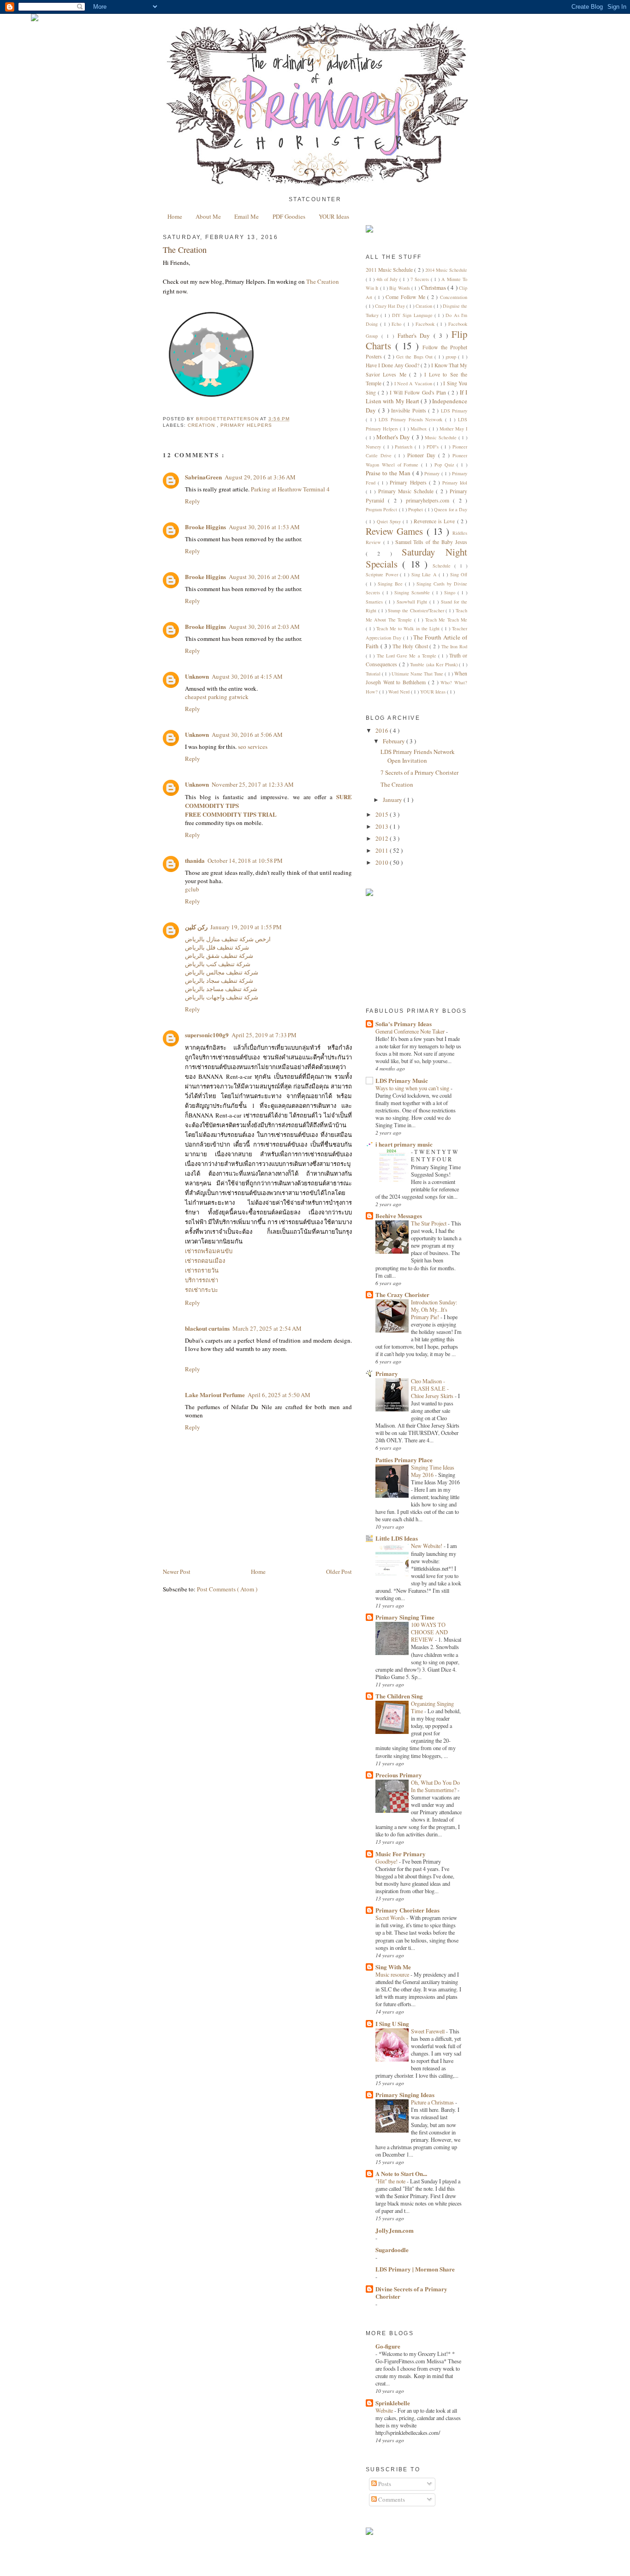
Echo (398, 324)
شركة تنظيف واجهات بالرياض (222, 997)
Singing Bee (391, 584)
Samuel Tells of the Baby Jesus (431, 542)
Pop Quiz (446, 465)
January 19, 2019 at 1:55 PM (246, 927)
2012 (383, 838)
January (393, 800)
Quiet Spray (390, 521)
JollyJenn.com (395, 2230)
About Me (208, 216)
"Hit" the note (391, 2181)
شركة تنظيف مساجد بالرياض (221, 989)
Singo (451, 592)
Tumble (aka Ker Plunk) (434, 664)
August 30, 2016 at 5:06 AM (247, 735)
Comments (391, 2499)
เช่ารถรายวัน (202, 1270)
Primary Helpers (246, 425)
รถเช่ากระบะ (202, 1290)
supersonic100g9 (207, 1035)
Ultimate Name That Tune (418, 674)
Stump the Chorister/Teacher (417, 610)
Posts (384, 2484)
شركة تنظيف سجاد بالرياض (219, 980)
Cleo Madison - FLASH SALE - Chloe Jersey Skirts (433, 1388)
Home (175, 216)
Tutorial (374, 674)
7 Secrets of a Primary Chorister (419, 772)
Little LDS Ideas (397, 1538)
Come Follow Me (406, 297)
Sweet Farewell (428, 2031)
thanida (195, 860)
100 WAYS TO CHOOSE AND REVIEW (429, 1632)
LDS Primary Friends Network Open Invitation (418, 756)
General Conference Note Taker (411, 1031)
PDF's (434, 447)
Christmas (434, 287)
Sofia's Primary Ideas (404, 1024)
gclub (192, 889)
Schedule (443, 566)
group (452, 357)
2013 (383, 826)
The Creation (323, 281)
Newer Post (177, 1572)
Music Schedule (442, 437)
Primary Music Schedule (407, 491)
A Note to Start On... (401, 2173)
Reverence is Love (435, 521)
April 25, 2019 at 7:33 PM (264, 1035)
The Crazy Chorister (402, 1294)
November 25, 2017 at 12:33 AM (253, 784)
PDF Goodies (289, 216)
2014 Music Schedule (446, 270)
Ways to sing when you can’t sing (413, 1088)
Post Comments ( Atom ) (227, 1589)
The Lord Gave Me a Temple (407, 656)
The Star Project (429, 1223)
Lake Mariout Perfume (215, 1395)
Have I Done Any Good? (393, 365)
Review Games (396, 531)
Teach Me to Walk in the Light (409, 628)
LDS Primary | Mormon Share (415, 2269)
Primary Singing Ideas (405, 2095)
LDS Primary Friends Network (412, 419)
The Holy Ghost (411, 646)
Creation (202, 425)
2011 (383, 850)
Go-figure (388, 2346)
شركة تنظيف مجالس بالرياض (222, 972)
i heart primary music (404, 1144)
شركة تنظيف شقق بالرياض (219, 956)
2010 (383, 862)
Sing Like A (425, 574)
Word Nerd (400, 692)
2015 (383, 814)
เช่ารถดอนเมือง (205, 1261)
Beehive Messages (399, 1216)
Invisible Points (410, 410)
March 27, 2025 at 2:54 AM (267, 1328)
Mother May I (453, 429)
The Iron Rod (455, 646)
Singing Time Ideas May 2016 (433, 1471)
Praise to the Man (389, 473)
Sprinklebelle (393, 2403)
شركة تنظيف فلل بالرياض (217, 947)
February (395, 741)
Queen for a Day (451, 509)
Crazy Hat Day (391, 306)
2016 (383, 730)
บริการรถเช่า (202, 1280)
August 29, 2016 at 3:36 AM (260, 477)
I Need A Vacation (414, 383)
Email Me (247, 216)
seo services (253, 747)
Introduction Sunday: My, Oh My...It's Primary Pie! (434, 1309)
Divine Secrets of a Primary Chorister (411, 2292)
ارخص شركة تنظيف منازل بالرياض (228, 939)
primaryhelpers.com (429, 500)
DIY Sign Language (413, 315)
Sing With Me (393, 1967)
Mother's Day (394, 437)
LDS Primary (454, 411)
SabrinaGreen (203, 477)
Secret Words (391, 1918)
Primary (433, 473)
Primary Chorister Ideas (407, 1910)
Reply (193, 501)
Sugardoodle (392, 2250)
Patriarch (405, 447)
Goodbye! (387, 1861)
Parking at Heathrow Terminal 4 (290, 489)
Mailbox (419, 429)
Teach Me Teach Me (446, 620)
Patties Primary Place (404, 1460)
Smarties (375, 602)
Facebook (426, 324)
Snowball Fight (413, 602)
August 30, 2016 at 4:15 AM (247, 676)
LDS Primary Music (402, 1080)
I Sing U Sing (392, 2023)
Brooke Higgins (205, 527)
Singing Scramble (413, 592)
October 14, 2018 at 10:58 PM (245, 861)
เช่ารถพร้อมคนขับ (209, 1251)
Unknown (197, 676)
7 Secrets (421, 279)
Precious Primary (399, 1775)
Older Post (339, 1572)
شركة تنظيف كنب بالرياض (218, 964)
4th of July (388, 279)
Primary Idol (455, 483)
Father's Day (416, 335)
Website (385, 2410)
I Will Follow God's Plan (419, 392)
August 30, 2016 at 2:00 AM (264, 577)
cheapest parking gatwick (217, 697)
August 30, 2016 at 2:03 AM (264, 627)
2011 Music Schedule (390, 270)
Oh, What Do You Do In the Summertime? (435, 1786)
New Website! (427, 1546)
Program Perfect (382, 509)
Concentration (454, 297)
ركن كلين (196, 927)
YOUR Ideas (334, 216)
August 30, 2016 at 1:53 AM (264, 527)
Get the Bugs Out (415, 357)
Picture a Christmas (433, 2102)
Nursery (374, 447)
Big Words (400, 288)
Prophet (416, 509)
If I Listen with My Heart (416, 397)
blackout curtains (207, 1328)
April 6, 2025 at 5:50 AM (279, 1395)
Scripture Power (383, 574)
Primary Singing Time (405, 1617)
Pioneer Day (423, 455)
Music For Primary (401, 1854)
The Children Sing (399, 1696)
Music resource (393, 1974)
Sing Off (459, 574)
